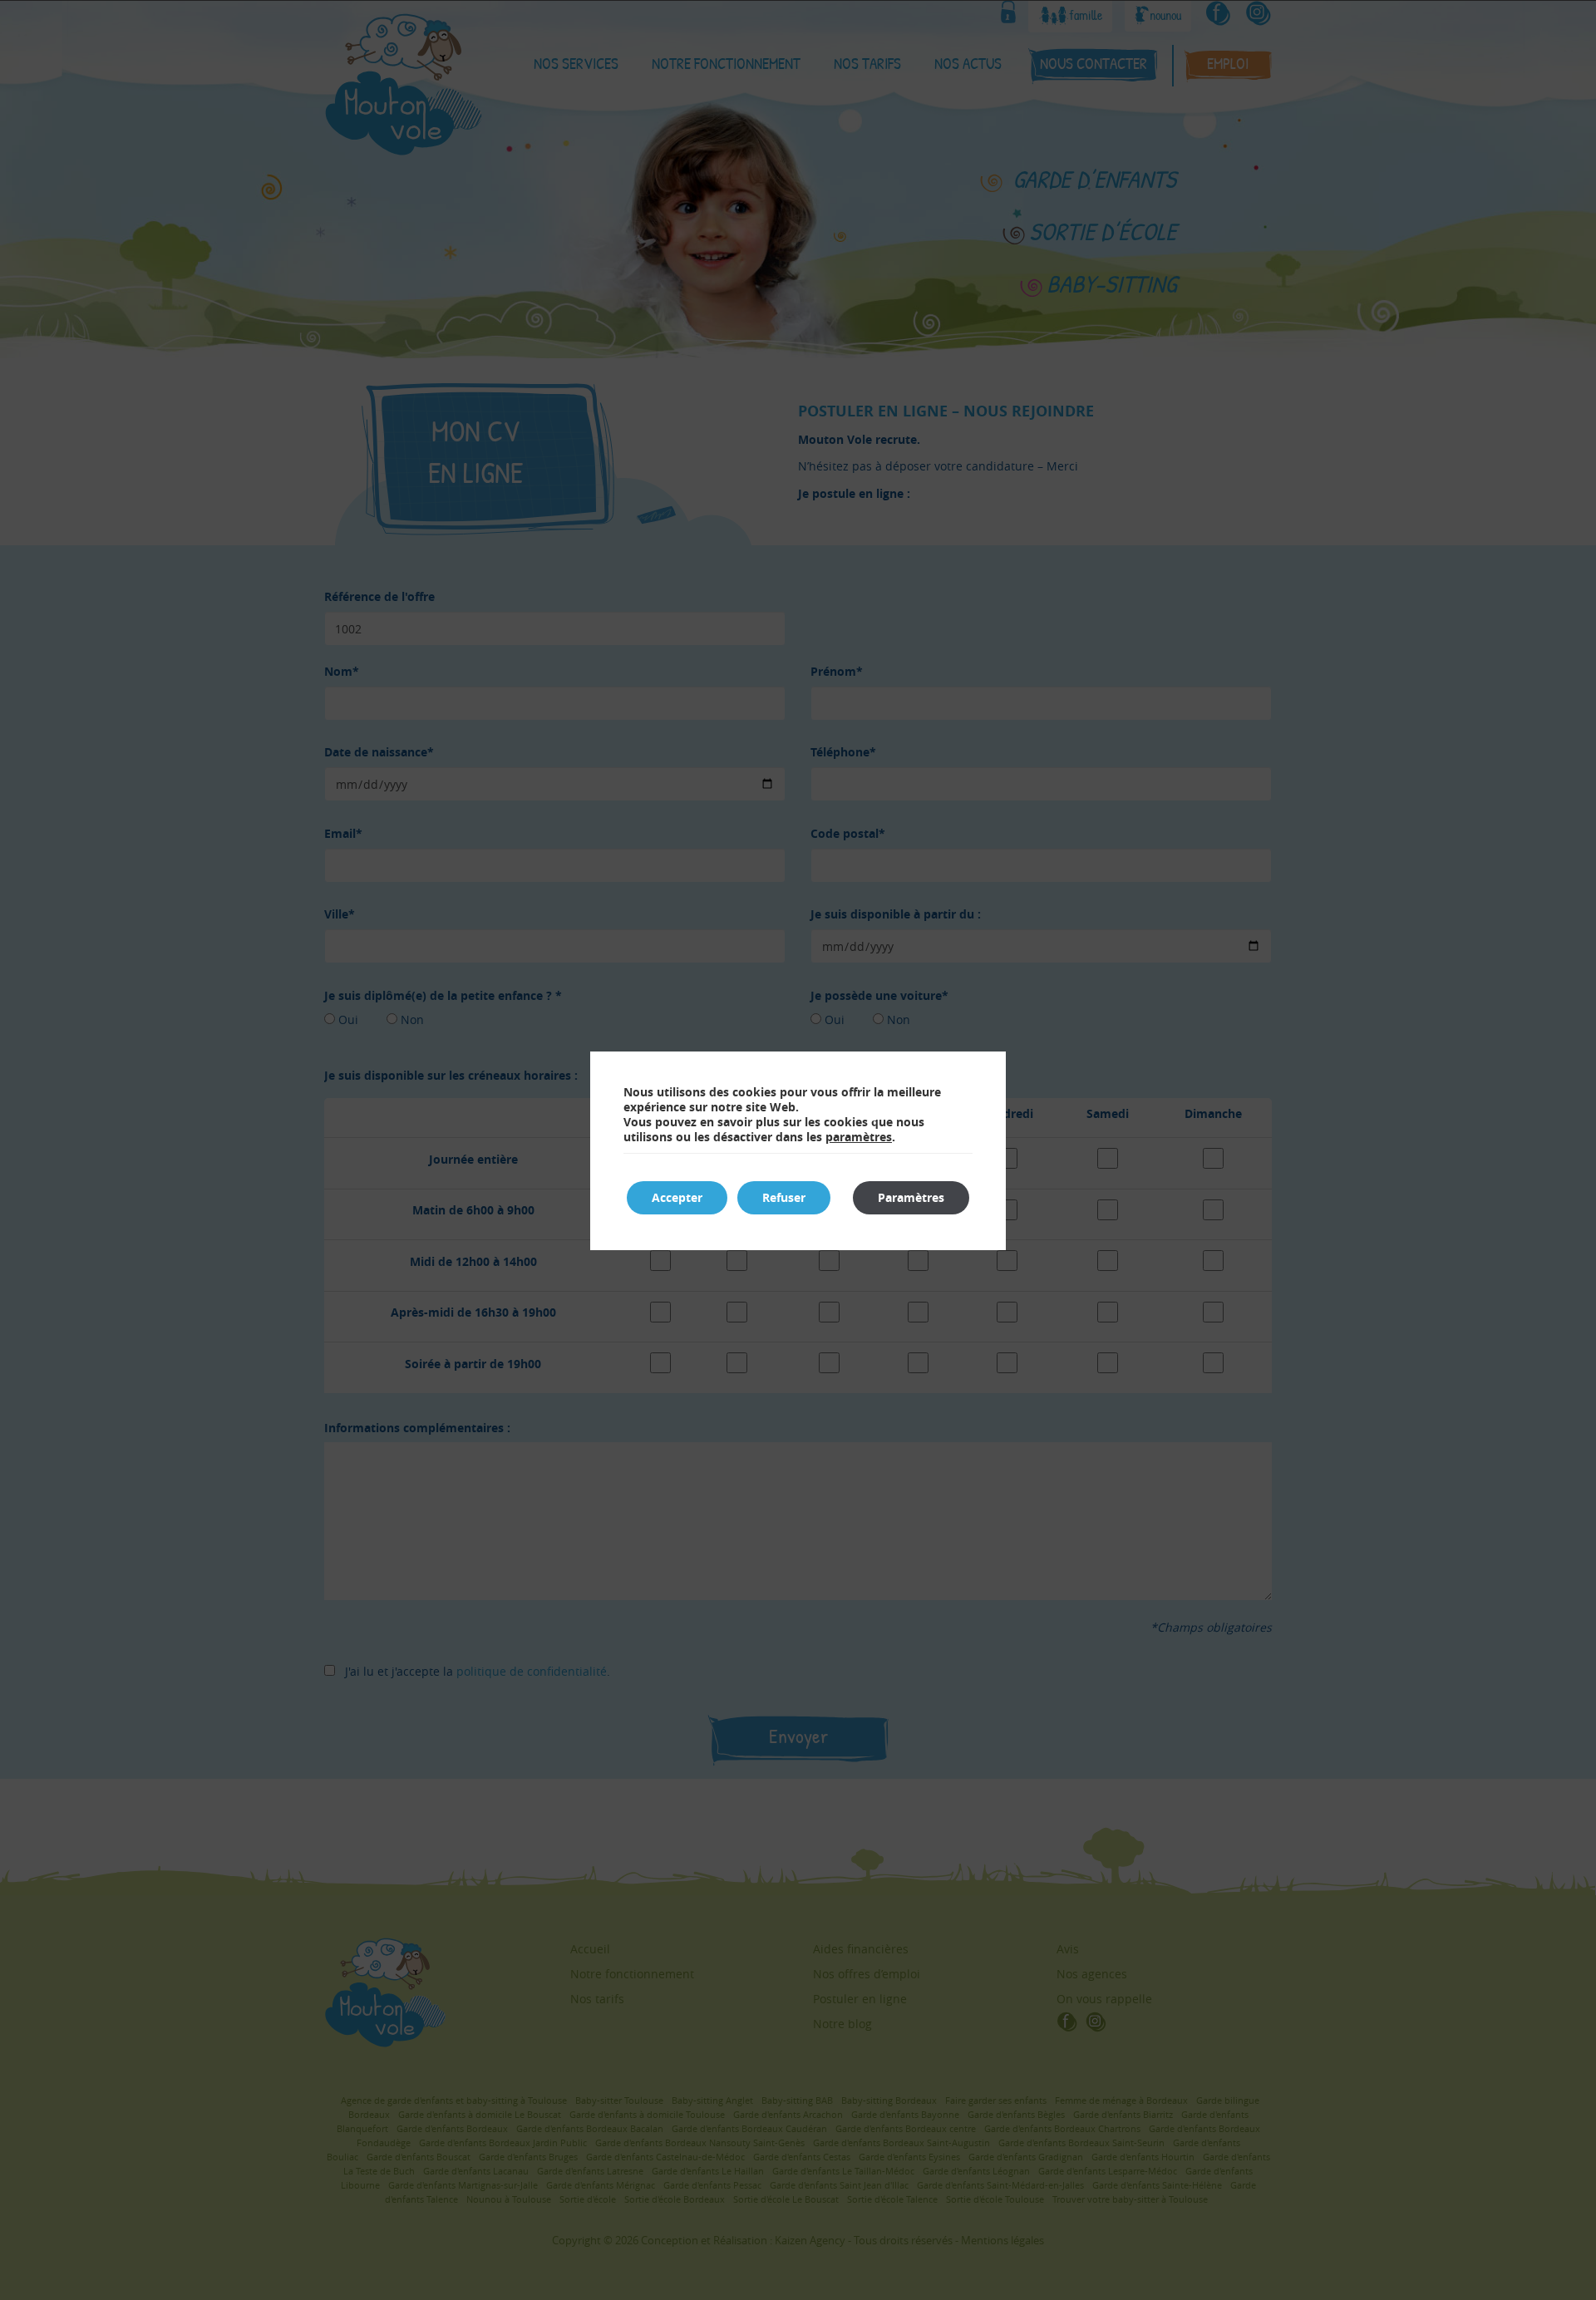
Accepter (677, 1197)
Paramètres (911, 1197)
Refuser (784, 1197)
